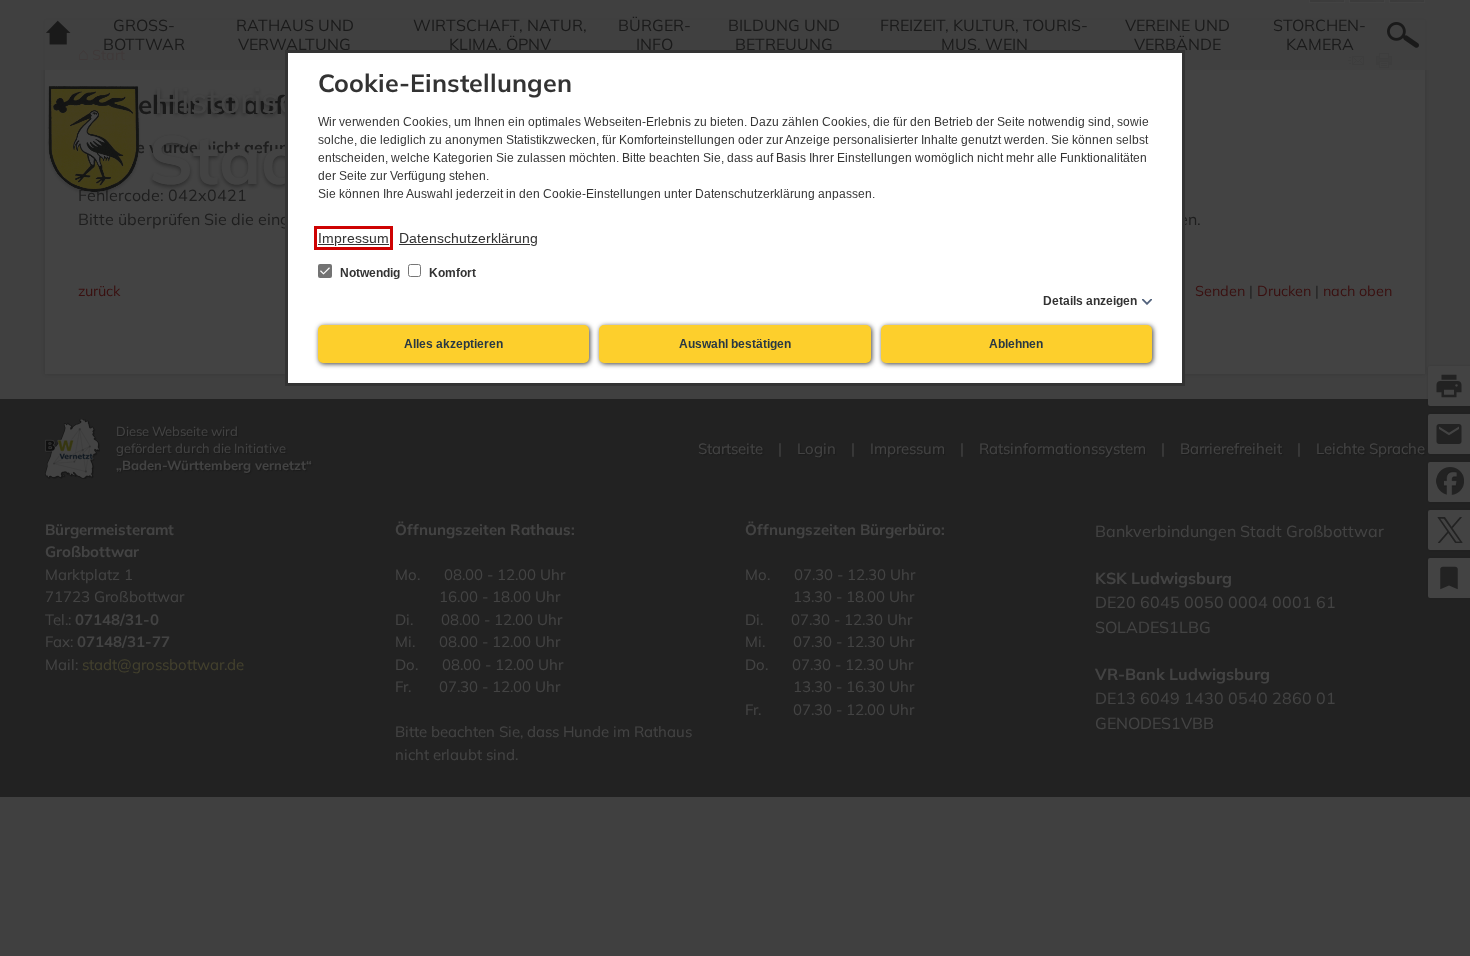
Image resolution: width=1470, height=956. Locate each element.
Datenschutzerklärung (468, 238)
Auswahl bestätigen (735, 344)
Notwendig (370, 273)
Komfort (451, 273)
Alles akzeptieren (453, 344)
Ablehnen (1016, 344)
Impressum (353, 238)
